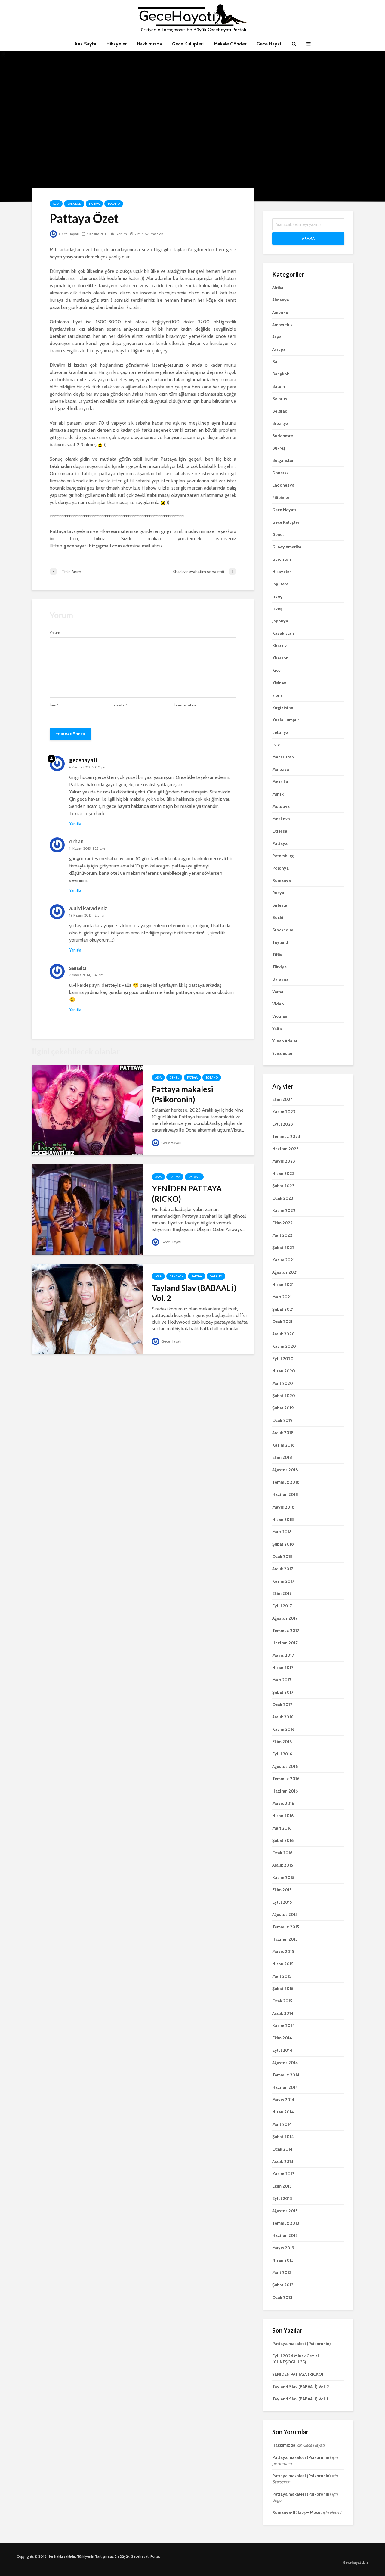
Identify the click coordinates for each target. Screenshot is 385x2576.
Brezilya (280, 423)
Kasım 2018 (283, 1445)
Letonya (280, 732)
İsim (54, 705)
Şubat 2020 (284, 1396)
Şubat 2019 (283, 1408)
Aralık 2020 (283, 1334)
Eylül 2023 (283, 1124)
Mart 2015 (282, 1976)
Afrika (278, 288)
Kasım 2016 (283, 1729)
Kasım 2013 (283, 2174)
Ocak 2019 (282, 1420)
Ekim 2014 (282, 2038)
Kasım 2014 (283, 2026)
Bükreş (279, 448)
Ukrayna (280, 979)
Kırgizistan (283, 708)
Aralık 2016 (283, 1717)
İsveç (277, 609)
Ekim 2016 (282, 1742)
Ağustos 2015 (285, 1914)
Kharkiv (279, 646)
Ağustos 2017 (285, 1618)
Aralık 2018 (283, 1433)
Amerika (280, 312)
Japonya (280, 621)
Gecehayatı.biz (356, 2562)
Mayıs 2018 (283, 1507)
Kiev (276, 670)
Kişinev (279, 683)
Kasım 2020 (284, 1346)
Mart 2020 (283, 1383)
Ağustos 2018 (285, 1470)
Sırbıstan (281, 905)
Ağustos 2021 (285, 1272)
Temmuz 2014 (286, 2075)
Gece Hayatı (270, 44)
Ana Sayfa (85, 44)
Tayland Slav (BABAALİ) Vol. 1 (300, 2399)
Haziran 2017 (285, 1643)
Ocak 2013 (282, 2297)
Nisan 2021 (283, 1285)
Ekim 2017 (282, 1593)
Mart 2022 (282, 1235)
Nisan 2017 (283, 1668)
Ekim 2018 (282, 1457)
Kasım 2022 (284, 1210)
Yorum (121, 234)
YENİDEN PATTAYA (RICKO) (187, 1194)
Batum (279, 386)
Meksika (280, 782)
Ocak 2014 (282, 2149)
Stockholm (283, 930)
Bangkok (74, 204)
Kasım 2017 (283, 1581)
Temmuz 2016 (286, 1779)
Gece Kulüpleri (188, 44)
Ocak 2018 (282, 1556)
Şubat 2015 (283, 1989)
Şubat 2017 (283, 1692)
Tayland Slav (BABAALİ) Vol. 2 (194, 1293)
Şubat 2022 (283, 1248)
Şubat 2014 (283, 2137)
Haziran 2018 (285, 1494)
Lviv (276, 745)
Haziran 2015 (285, 1939)
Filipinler (281, 497)
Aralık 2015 (283, 1865)
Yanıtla (75, 824)
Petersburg (283, 856)
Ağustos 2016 (285, 1766)
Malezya (281, 769)
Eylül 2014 (282, 2050)
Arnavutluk (282, 325)
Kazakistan (283, 633)
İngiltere (280, 584)
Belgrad (280, 411)
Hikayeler (117, 44)
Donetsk (280, 473)
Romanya (282, 880)
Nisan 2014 (283, 2112)
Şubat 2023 (283, 1186)
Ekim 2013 (282, 2186)
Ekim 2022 (282, 1223)
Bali (276, 362)
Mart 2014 (282, 2124)
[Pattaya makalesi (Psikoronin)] (87, 1110)
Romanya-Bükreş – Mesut (297, 2512)
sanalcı (78, 968)
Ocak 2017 (282, 1705)
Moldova (281, 806)
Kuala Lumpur (286, 720)
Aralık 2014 (283, 2013)
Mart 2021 (282, 1297)
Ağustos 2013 (285, 2211)
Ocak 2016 (282, 1853)
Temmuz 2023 (286, 1136)
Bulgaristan (283, 460)
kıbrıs (277, 695)
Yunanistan (283, 1053)
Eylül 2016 (282, 1754)
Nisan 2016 (283, 1816)
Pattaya (94, 204)
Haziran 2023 (285, 1149)
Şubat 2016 (283, 1840)
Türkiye (279, 967)
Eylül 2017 (282, 1606)
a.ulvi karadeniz (88, 908)
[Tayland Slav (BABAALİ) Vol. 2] (87, 1308)
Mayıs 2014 (283, 2100)
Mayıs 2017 (283, 1655)
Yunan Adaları (285, 1041)
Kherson (280, 658)
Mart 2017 (282, 1680)
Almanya (281, 300)
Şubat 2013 (283, 2285)
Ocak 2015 (282, 2001)
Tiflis (277, 955)
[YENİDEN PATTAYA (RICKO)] (87, 1209)
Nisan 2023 (283, 1173)
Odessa (280, 831)
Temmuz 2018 (286, 1482)
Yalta (277, 1029)
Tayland (114, 204)
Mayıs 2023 (284, 1161)
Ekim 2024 (283, 1099)
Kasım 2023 (284, 1112)
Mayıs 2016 (283, 1803)
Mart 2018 (282, 1532)
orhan (76, 841)
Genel (174, 1078)
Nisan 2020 (284, 1371)
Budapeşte (283, 436)
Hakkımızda (149, 44)
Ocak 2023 (283, 1198)
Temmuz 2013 (286, 2223)
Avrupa (279, 349)
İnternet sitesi (185, 705)
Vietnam (280, 1016)
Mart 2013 (282, 2272)
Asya (56, 204)
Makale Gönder (230, 44)
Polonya (280, 868)
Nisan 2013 (283, 2260)
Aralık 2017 (283, 1569)
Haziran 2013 (285, 2235)
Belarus (280, 399)
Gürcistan (282, 559)
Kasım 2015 (283, 1877)
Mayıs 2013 (283, 2248)
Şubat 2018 (283, 1544)
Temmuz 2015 (286, 1927)
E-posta (119, 705)
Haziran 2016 (285, 1791)
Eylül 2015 (282, 1902)
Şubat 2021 (283, 1309)
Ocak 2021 (282, 1322)
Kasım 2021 (283, 1260)
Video (278, 1004)
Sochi (278, 917)
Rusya (278, 893)
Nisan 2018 (283, 1519)
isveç (277, 596)
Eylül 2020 (283, 1359)
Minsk (278, 794)
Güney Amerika (287, 547)
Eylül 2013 (282, 2198)
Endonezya (283, 485)
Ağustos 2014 (285, 2063)
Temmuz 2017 (286, 1631)
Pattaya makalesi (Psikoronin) (182, 1094)
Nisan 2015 (283, 1964)
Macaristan (283, 757)
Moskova (281, 819)
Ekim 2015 (282, 1890)
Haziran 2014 (285, 2087)
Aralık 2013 (283, 2161)
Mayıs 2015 (283, 1951)
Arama (308, 238)
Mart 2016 (282, 1828)
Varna (278, 992)
